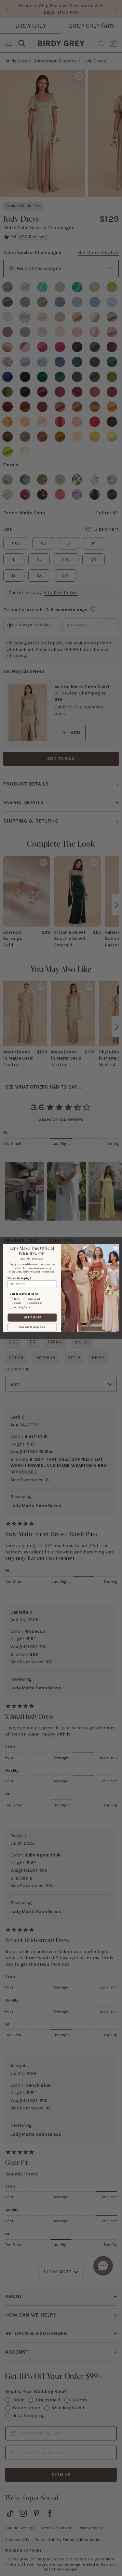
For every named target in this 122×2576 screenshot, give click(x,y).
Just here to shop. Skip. (32, 1327)
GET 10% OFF (32, 1317)
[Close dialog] (115, 1248)
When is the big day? (19, 1278)
